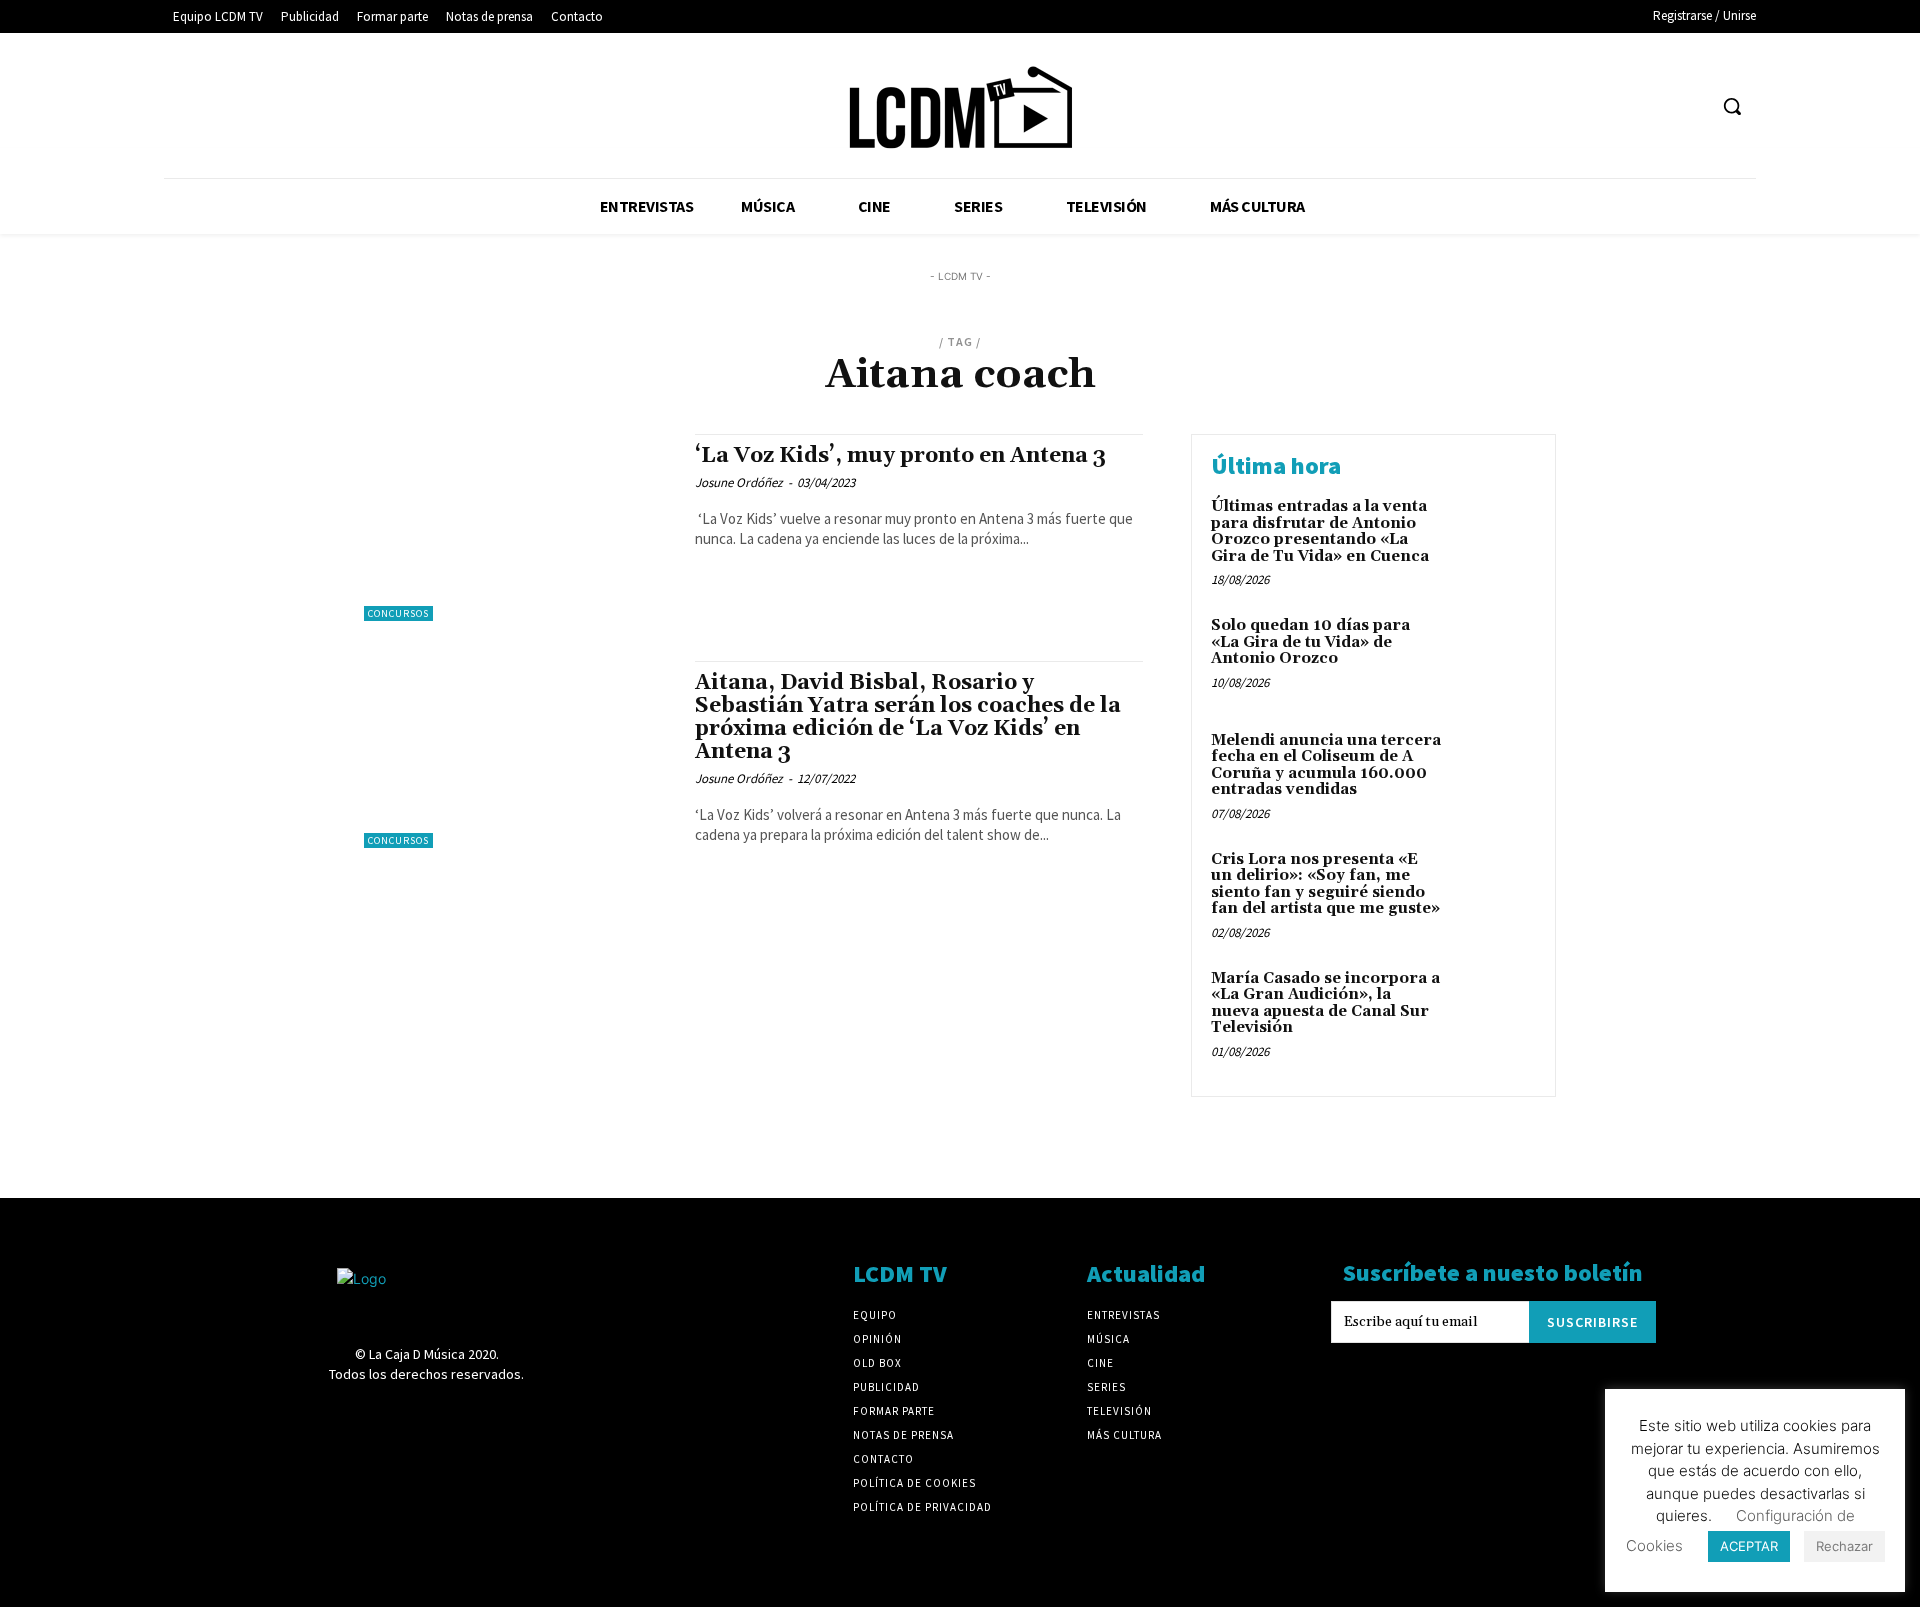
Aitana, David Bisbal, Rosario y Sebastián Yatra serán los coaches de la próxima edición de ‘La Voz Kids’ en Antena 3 (908, 717)
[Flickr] (1503, 106)
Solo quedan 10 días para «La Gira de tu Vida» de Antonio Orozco (1310, 642)
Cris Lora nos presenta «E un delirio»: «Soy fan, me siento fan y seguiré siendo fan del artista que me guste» (1325, 884)
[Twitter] (1652, 106)
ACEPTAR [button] (1749, 1546)
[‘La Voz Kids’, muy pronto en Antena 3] (519, 527)
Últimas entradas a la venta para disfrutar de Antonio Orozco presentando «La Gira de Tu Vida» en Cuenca (1320, 531)
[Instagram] (1540, 106)
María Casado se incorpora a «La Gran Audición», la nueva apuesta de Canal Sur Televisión (1325, 1003)
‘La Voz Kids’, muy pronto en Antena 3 (900, 456)
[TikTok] (1614, 106)
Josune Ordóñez (739, 482)
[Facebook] (1466, 106)
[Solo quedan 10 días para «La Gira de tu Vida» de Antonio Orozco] (1493, 656)
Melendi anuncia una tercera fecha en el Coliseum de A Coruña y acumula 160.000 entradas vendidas (1326, 765)
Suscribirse (1592, 1322)
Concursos (398, 613)
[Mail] (1577, 106)
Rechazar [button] (1844, 1546)
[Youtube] (1689, 106)
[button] (1732, 106)
